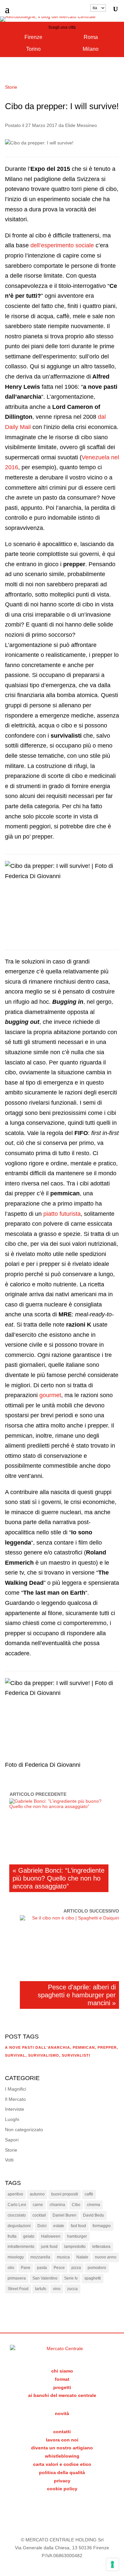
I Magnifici (16, 2089)
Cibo (76, 2205)
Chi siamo (62, 2371)
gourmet (50, 1395)
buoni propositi (65, 2194)
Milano (91, 49)
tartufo (41, 2289)
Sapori (12, 2140)
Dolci (42, 2226)
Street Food (18, 2289)
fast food (78, 2226)
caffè (89, 2194)
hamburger (77, 2236)
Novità (62, 2413)
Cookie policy (62, 2489)
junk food (49, 2247)
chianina (57, 2205)
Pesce (59, 2268)
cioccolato (17, 2215)
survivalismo (44, 2055)
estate (59, 2226)
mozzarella (40, 2257)
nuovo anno (106, 2257)
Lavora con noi (62, 2440)
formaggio (102, 2226)
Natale (82, 2257)
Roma (91, 37)
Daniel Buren (64, 2215)
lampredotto (75, 2247)
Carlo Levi (17, 2205)
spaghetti (93, 2278)
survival (15, 2055)
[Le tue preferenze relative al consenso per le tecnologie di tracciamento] (112, 2564)
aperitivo (15, 2194)
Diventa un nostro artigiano (62, 2448)
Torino (33, 49)
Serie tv (71, 2278)
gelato (29, 2236)
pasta (42, 2268)
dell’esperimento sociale (62, 245)
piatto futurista (62, 1214)
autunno (37, 2194)
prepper (107, 2047)
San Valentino (45, 2278)
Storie (11, 87)
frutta (12, 2236)
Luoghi (12, 2119)
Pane (26, 2268)
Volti (9, 2160)
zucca (72, 2289)
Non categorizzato (24, 2130)
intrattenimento (21, 2247)
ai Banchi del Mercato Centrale (62, 2395)
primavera (17, 2278)
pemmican (84, 2047)
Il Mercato (15, 2099)
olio (11, 2268)
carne (38, 2205)
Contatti (62, 2432)
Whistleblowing (62, 2456)
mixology (16, 2257)
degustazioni (19, 2226)
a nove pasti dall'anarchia (38, 2047)
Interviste (15, 2109)
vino (57, 2289)
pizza (76, 2268)
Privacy (62, 2481)
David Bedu (94, 2215)
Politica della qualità (62, 2472)
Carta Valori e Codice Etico (62, 2464)
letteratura (101, 2247)
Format (62, 2379)
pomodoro (97, 2268)
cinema (94, 2205)
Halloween (51, 2236)
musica (63, 2257)
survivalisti (76, 2055)
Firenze (33, 37)
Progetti (62, 2387)
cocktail (39, 2215)
